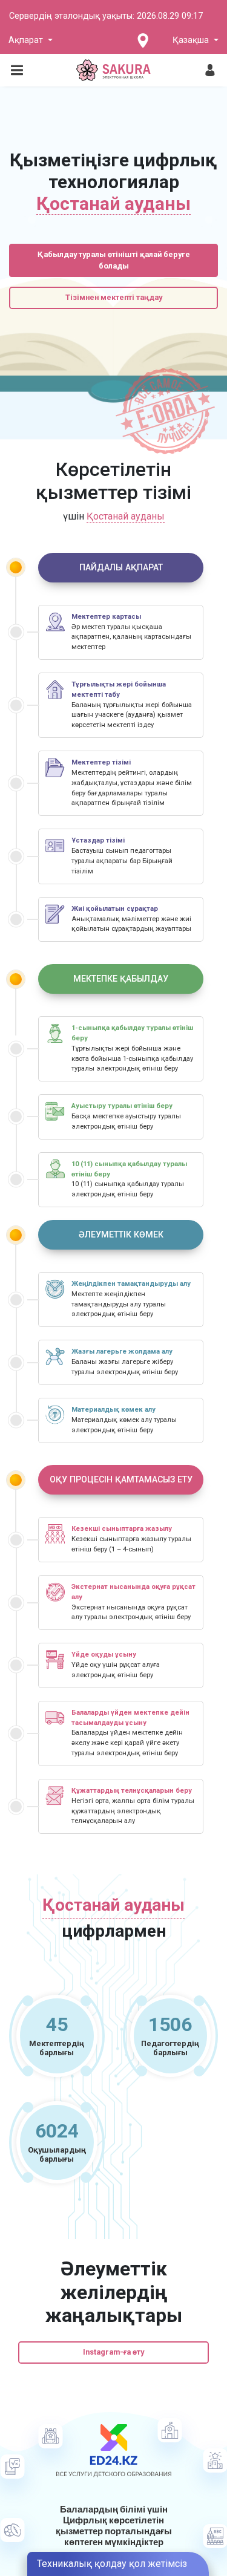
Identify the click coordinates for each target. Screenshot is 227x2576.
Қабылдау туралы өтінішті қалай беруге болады (114, 260)
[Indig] (114, 70)
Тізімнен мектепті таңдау (114, 297)
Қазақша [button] (192, 40)
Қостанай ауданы (126, 516)
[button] (31, 41)
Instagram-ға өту (113, 2352)
